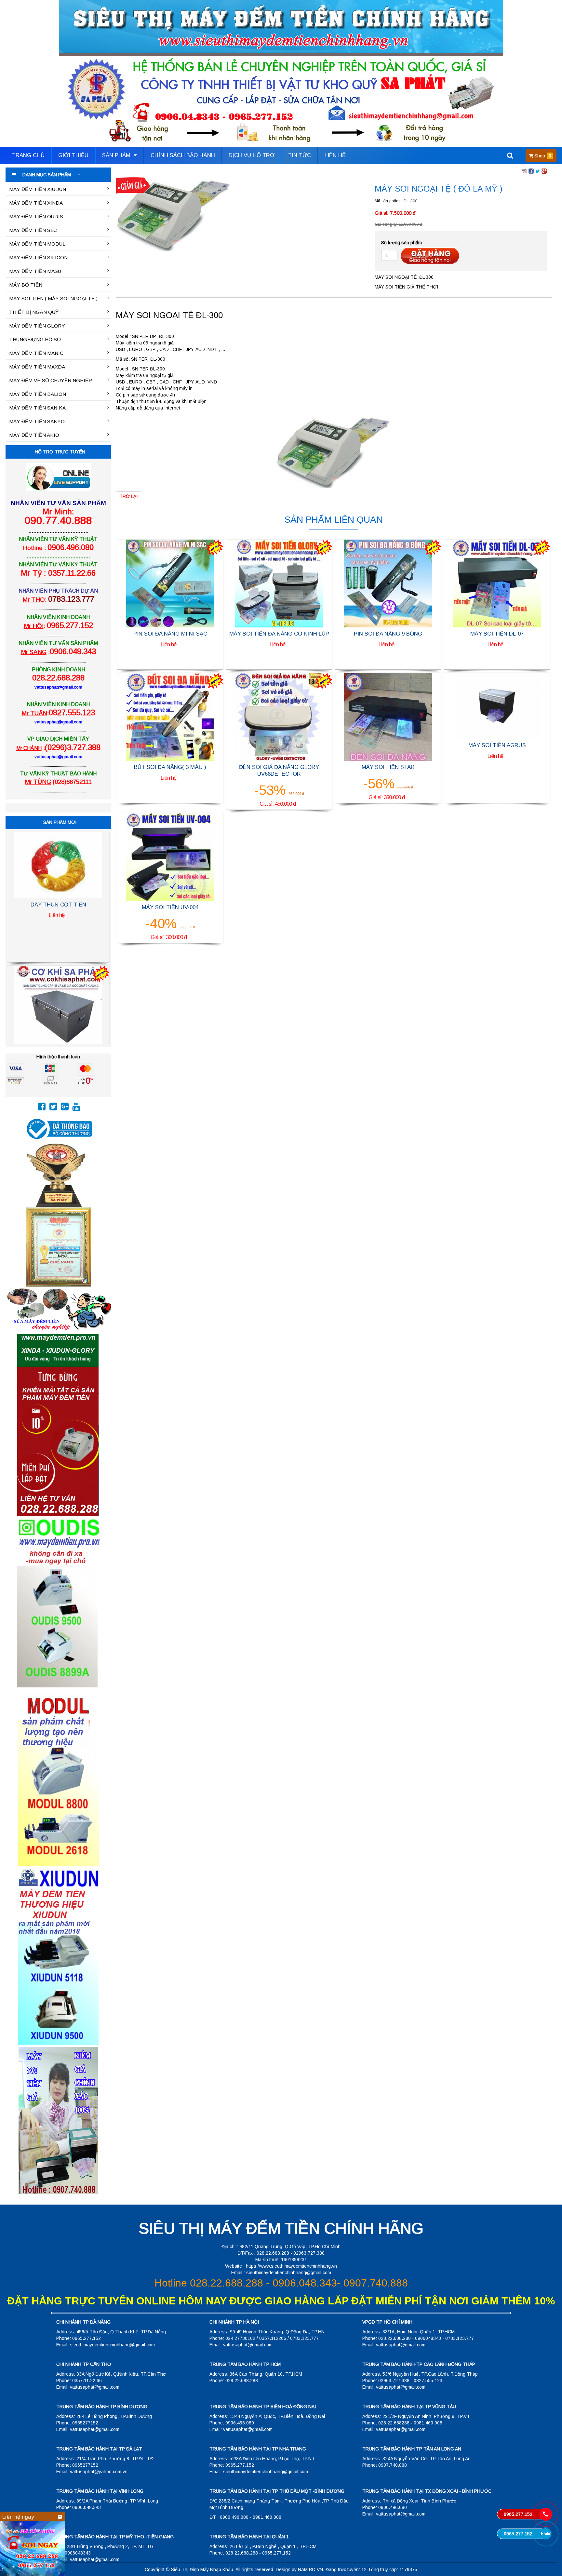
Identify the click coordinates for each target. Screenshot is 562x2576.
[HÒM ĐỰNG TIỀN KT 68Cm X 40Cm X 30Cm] (58, 877)
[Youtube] (76, 1108)
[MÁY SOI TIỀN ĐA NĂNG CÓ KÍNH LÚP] (279, 583)
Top (547, 2552)
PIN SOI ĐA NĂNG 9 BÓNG (388, 634)
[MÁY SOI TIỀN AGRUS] (497, 706)
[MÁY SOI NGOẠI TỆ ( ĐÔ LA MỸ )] (174, 214)
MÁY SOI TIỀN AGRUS (497, 745)
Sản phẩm (117, 155)
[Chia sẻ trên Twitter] (538, 171)
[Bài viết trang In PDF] (525, 171)
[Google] (65, 1108)
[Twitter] (53, 1108)
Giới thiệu (73, 155)
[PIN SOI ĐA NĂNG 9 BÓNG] (388, 583)
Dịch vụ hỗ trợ (252, 155)
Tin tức (300, 155)
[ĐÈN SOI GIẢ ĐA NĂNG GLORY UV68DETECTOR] (279, 717)
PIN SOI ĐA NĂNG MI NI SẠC (170, 634)
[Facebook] (42, 1108)
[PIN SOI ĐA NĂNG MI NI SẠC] (170, 583)
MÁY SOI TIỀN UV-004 (170, 907)
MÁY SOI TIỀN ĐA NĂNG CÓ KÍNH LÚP (279, 634)
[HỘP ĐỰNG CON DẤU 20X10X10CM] (58, 1009)
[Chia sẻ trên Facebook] (531, 171)
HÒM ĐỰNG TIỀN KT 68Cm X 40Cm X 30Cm (58, 932)
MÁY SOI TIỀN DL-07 (497, 634)
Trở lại (128, 496)
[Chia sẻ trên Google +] (544, 171)
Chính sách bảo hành (183, 155)
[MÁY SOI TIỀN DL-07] (497, 583)
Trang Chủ (28, 155)
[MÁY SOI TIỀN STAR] (388, 717)
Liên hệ (335, 155)
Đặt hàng (430, 256)
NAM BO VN (310, 2569)
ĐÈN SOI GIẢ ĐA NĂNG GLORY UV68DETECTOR (279, 770)
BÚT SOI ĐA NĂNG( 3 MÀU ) (170, 767)
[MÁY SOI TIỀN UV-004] (170, 856)
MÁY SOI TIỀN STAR (388, 767)
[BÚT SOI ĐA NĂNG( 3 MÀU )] (170, 717)
